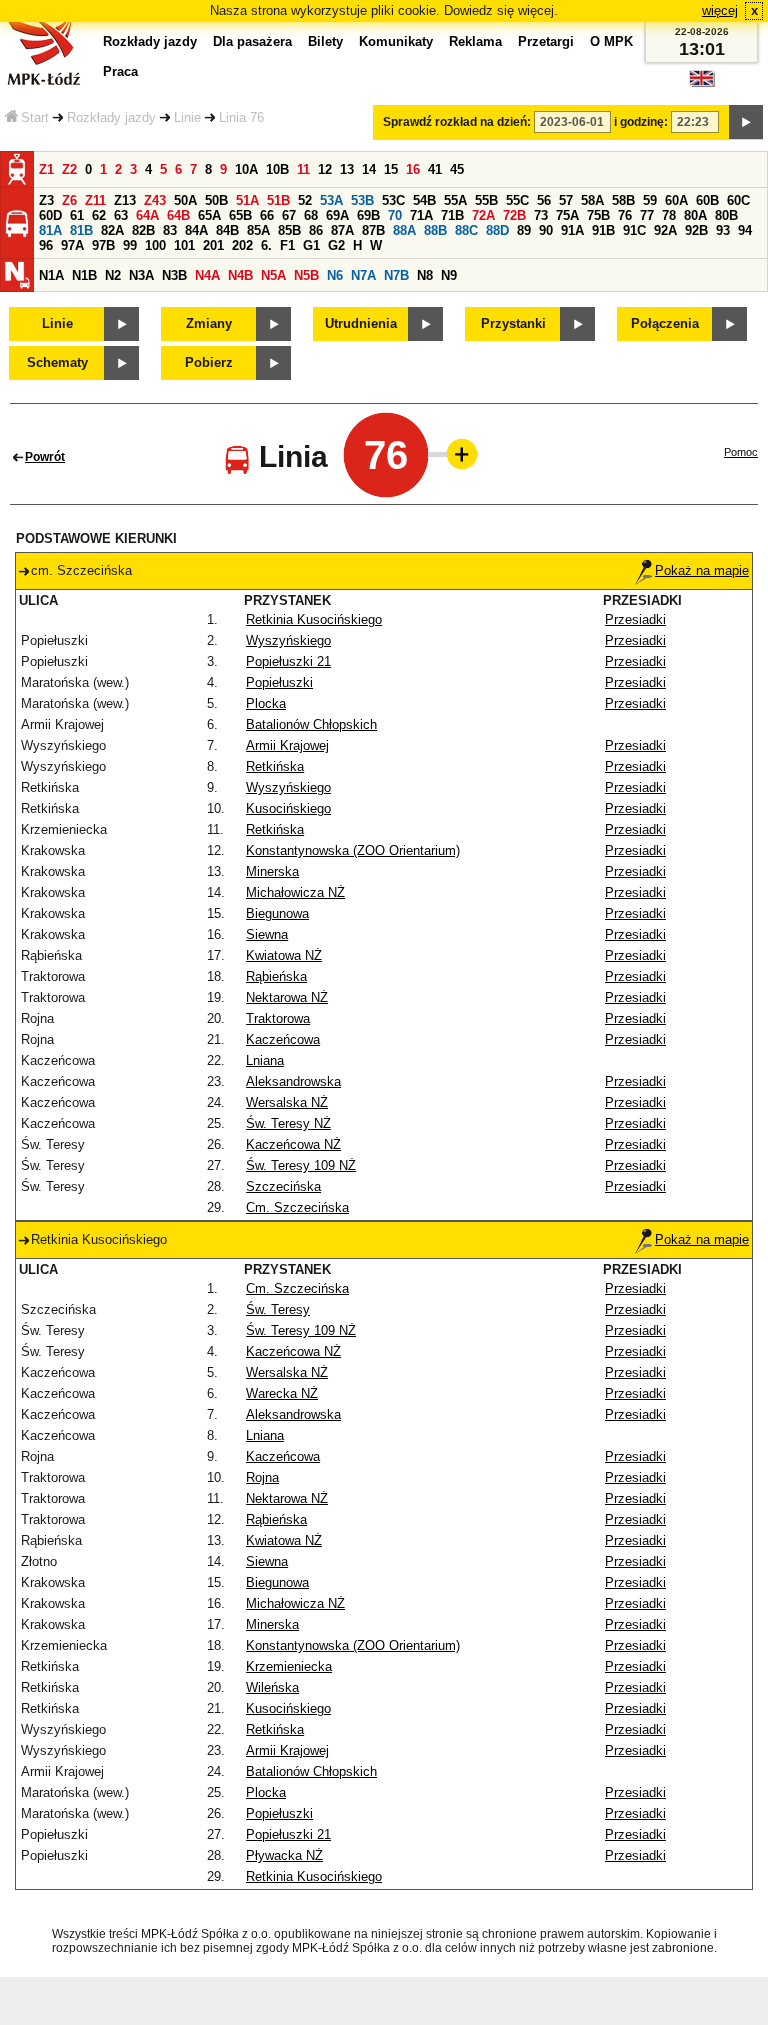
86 (316, 230)
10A (246, 169)
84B (227, 230)
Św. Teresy (278, 1309)
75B (598, 215)
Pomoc (741, 452)
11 (303, 169)
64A (147, 215)
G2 (336, 245)
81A (50, 230)
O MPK (611, 41)
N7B (396, 275)
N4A (207, 275)
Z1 (46, 169)
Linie (187, 117)
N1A (51, 275)
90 (546, 230)
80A (695, 215)
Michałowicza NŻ (295, 892)
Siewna (267, 934)
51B (278, 200)
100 (155, 245)
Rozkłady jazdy (111, 117)
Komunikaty (396, 41)
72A (483, 215)
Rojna (262, 1477)
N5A (273, 275)
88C (466, 230)
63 (121, 215)
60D (50, 215)
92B (696, 230)
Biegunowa (277, 913)
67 (289, 215)
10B (277, 169)
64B (178, 215)
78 (669, 215)
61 (77, 215)
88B (435, 230)
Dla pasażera (252, 41)
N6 (335, 275)
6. (266, 245)
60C (738, 200)
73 (541, 215)
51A (247, 200)
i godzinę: (641, 122)
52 (305, 200)
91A (572, 230)
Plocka (266, 703)
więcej (720, 10)
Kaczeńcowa (283, 1039)
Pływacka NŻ (284, 1855)
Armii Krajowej (287, 745)
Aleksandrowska (293, 1081)
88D (497, 230)
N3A (141, 275)
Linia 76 (241, 117)
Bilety (325, 41)
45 (457, 169)
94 (745, 230)
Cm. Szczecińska (297, 1207)
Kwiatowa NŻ (284, 955)
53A (331, 200)
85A (258, 230)
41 (435, 169)
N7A (363, 275)
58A (592, 200)
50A (185, 200)
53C (393, 200)
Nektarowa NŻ (287, 997)
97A (72, 245)
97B (103, 245)
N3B (174, 275)
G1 (311, 245)
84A (196, 230)
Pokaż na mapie (702, 570)
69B (368, 215)
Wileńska (272, 1687)
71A (421, 215)
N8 (425, 275)
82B (143, 230)
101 (184, 245)
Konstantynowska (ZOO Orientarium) (353, 850)
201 (213, 245)
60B (707, 200)
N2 (113, 275)
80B (726, 215)
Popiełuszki (279, 682)
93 (723, 230)
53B (362, 200)
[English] (702, 83)
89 (524, 230)
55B (486, 200)
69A (337, 215)
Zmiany (209, 323)
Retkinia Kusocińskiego (314, 619)
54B (424, 200)
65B (240, 215)
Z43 (155, 200)
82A (112, 230)
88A (404, 230)
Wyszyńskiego (288, 640)
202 (242, 245)
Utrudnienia (361, 323)
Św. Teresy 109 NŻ (301, 1165)
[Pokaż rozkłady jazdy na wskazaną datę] (746, 122)
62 (99, 215)
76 (625, 215)
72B (514, 215)
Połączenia (665, 323)
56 (544, 200)
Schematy (57, 362)
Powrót (45, 457)
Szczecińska (283, 1186)
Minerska (272, 871)
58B (623, 200)
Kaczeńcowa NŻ (293, 1144)
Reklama (475, 41)
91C (634, 230)
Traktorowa (278, 1018)
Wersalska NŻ (287, 1102)
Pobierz (209, 362)
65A (209, 215)
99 (130, 245)
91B (603, 230)
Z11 (95, 200)
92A (665, 230)
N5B (306, 275)
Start (35, 117)
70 (395, 215)
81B (81, 230)
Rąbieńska (276, 976)
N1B (84, 275)
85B (289, 230)
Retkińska (275, 766)
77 (647, 215)
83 (170, 230)
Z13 (125, 200)
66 (267, 215)
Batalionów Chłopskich (311, 724)
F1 (287, 245)
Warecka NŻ (282, 1393)
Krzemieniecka (289, 1666)
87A (342, 230)
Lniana (265, 1060)
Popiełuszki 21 (288, 661)
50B (216, 200)
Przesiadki (635, 619)
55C (517, 200)
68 (311, 215)
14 (369, 169)
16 (413, 169)
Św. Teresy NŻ (288, 1123)
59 (650, 200)
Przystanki (513, 323)
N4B (240, 275)
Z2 (69, 169)
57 (566, 200)
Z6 (69, 200)
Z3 (46, 200)
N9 (449, 275)
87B (373, 230)
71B (452, 215)
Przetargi (546, 41)
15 (391, 169)
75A (567, 215)
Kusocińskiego (288, 808)
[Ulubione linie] (456, 454)
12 (325, 169)
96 (46, 245)
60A (676, 200)
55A (455, 200)
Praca (120, 71)
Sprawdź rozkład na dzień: (457, 122)
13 (347, 169)
